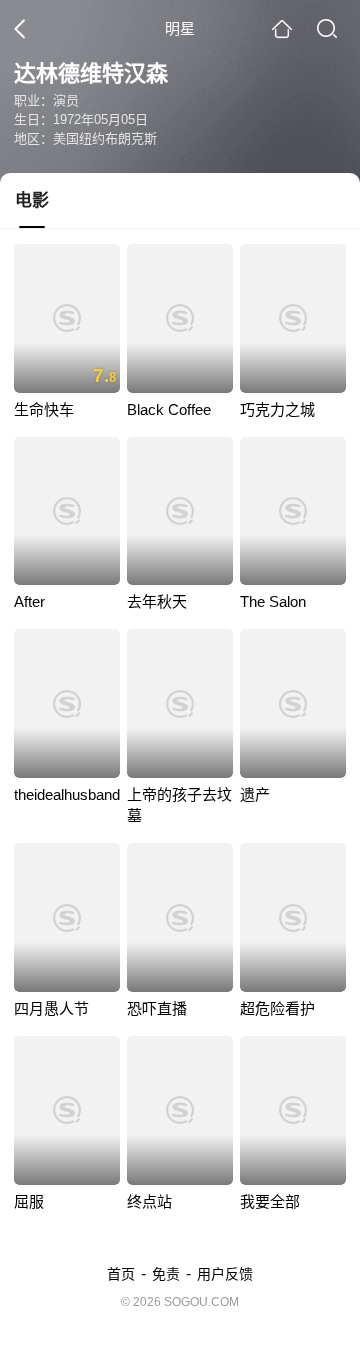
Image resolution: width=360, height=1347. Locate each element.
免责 (166, 1274)
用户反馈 (225, 1274)
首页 (121, 1274)
